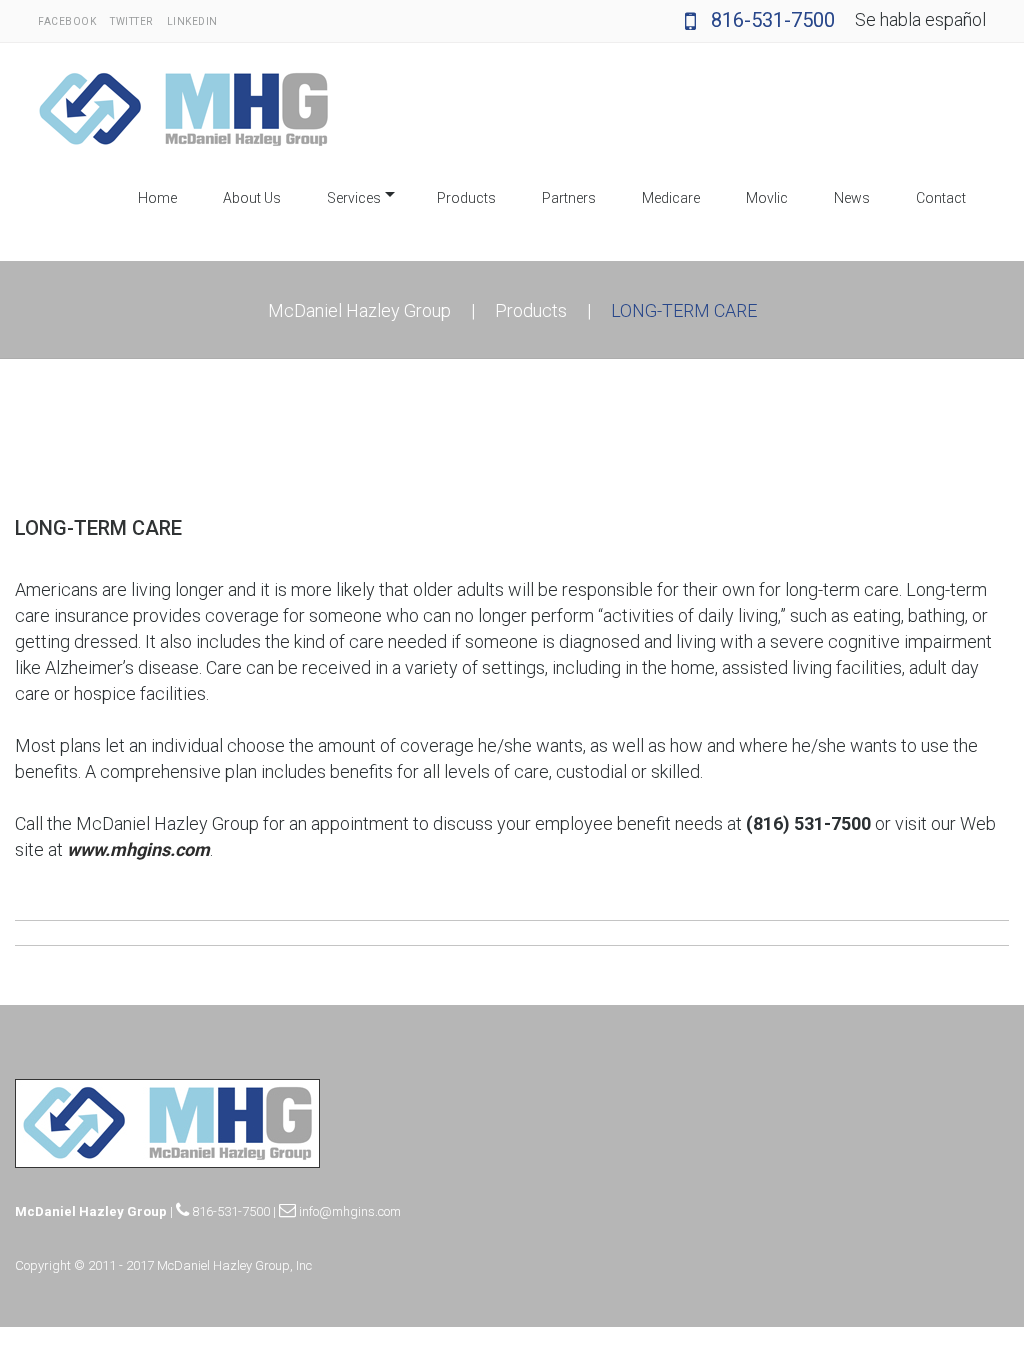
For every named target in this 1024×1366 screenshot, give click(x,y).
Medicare (671, 198)
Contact (941, 198)
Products (466, 198)
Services (354, 198)
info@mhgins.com (348, 1211)
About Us (252, 198)
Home (157, 198)
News (852, 198)
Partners (569, 198)
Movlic (767, 198)
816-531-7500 (770, 20)
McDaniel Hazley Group (359, 310)
